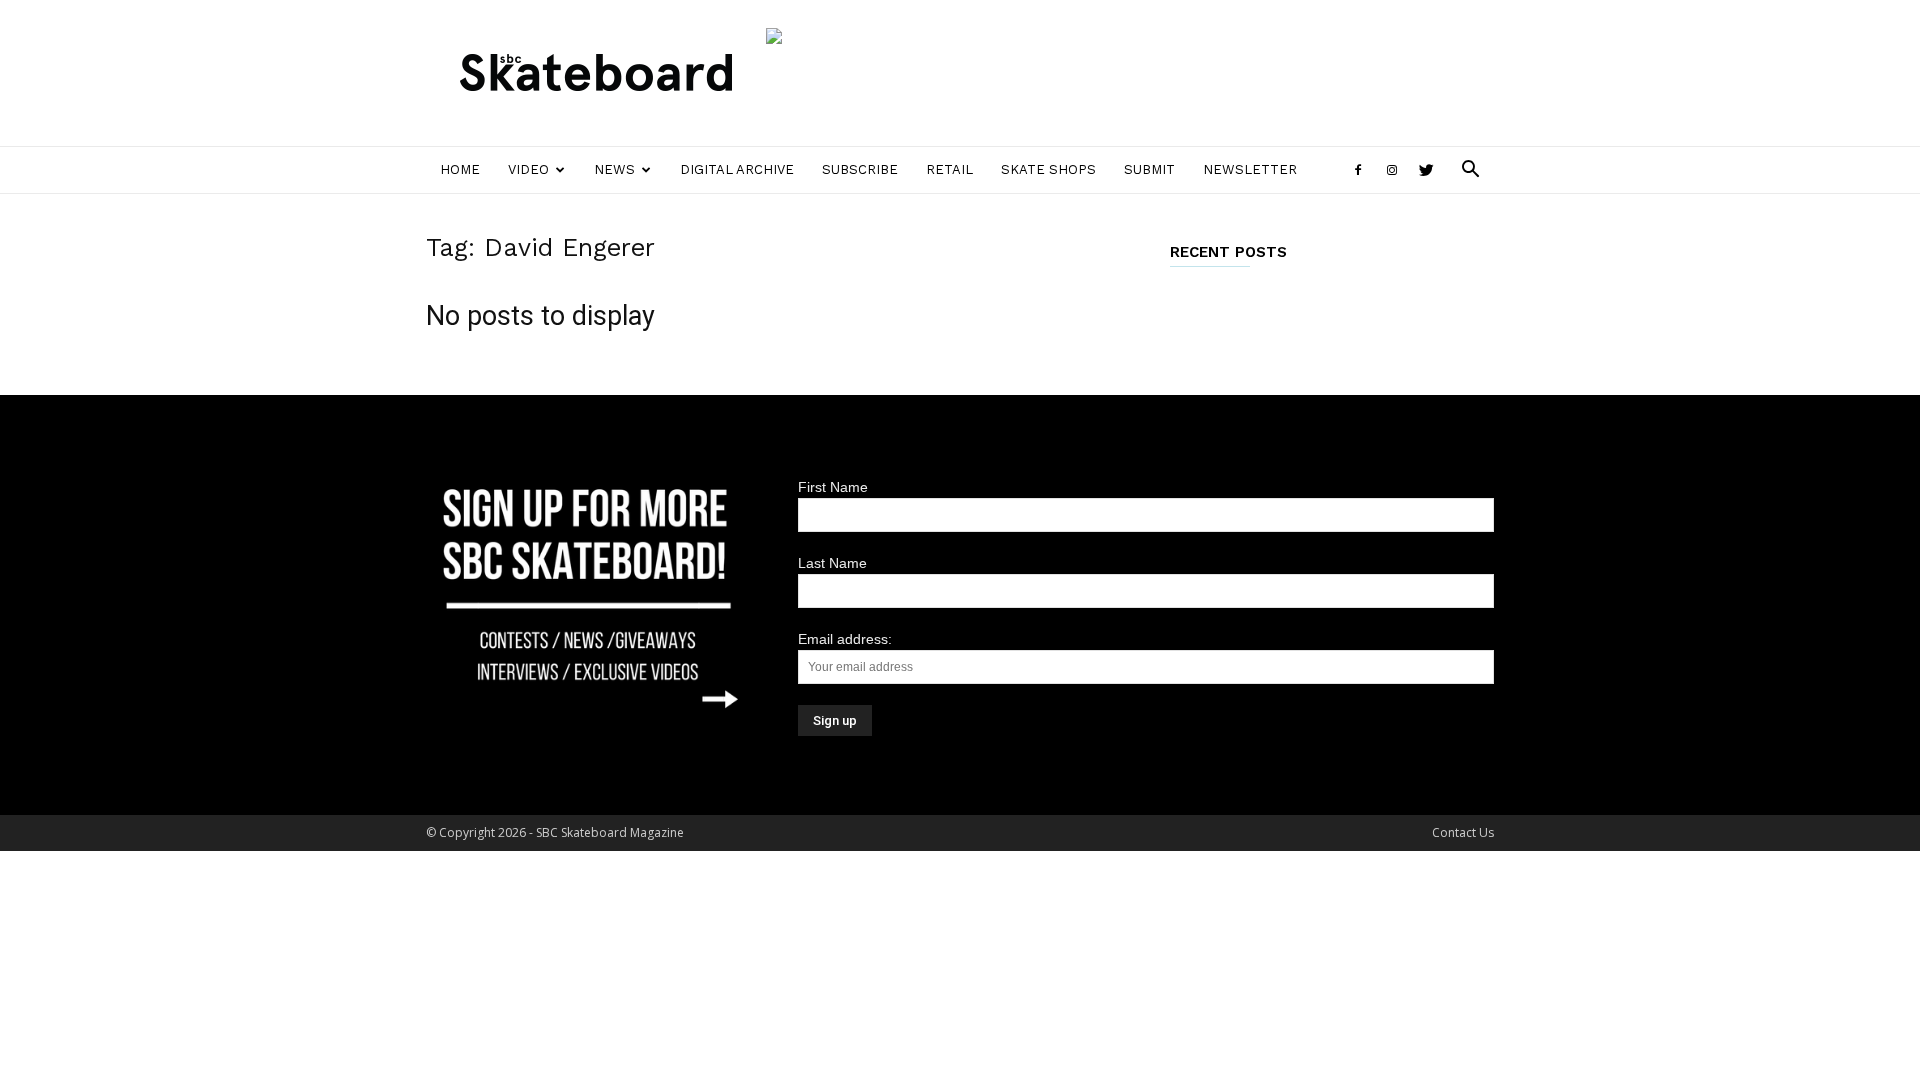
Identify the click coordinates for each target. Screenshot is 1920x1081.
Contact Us (1463, 832)
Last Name (832, 563)
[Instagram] (1392, 170)
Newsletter (1250, 169)
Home (460, 169)
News (614, 169)
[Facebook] (1358, 170)
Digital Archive (737, 169)
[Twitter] (1426, 170)
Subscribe (860, 169)
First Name (833, 487)
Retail (949, 169)
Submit (1149, 169)
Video (528, 169)
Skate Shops (1048, 169)
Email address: (845, 639)
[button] (1470, 171)
